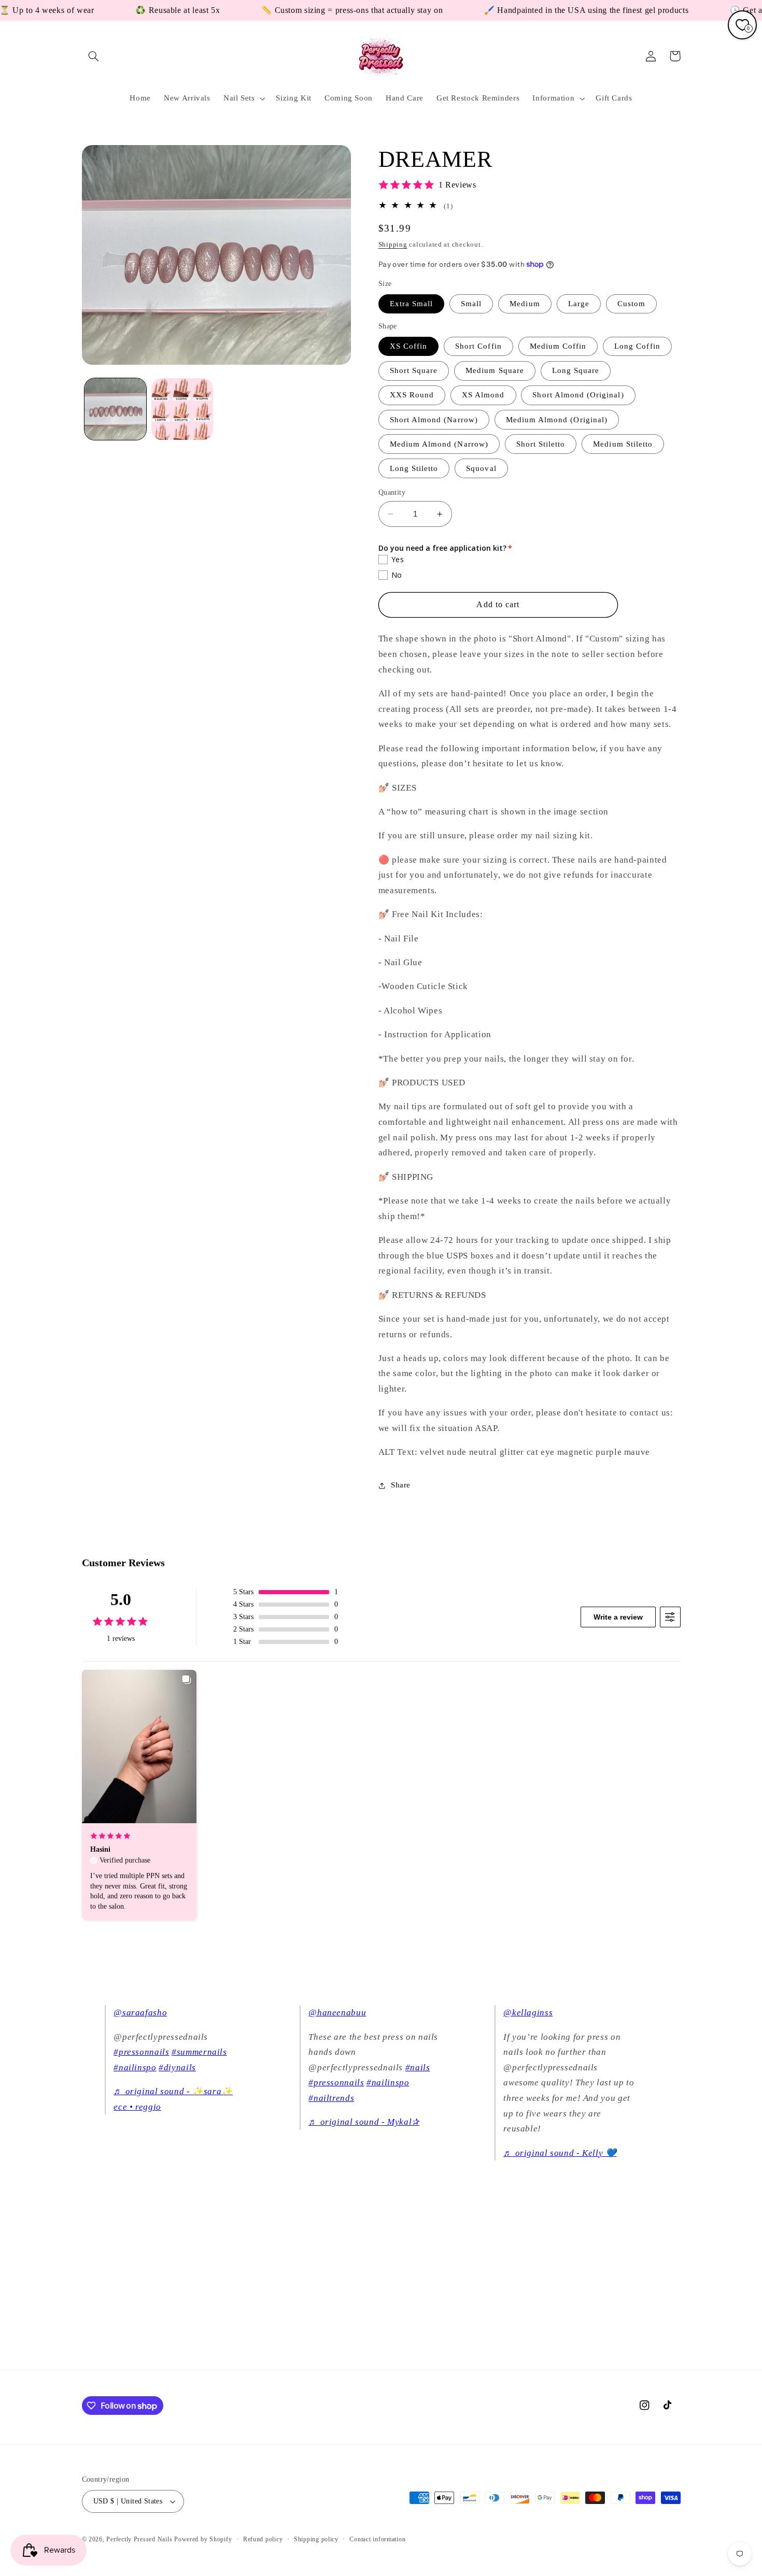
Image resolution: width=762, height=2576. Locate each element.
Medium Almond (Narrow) (439, 444)
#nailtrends (331, 2098)
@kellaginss (528, 2013)
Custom (631, 304)
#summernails (199, 2052)
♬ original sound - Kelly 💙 (560, 2153)
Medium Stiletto (623, 444)
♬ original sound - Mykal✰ (364, 2122)
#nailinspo (135, 2067)
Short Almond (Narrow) (434, 420)
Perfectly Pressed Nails (139, 2539)
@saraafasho (140, 2013)
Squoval (481, 468)
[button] (94, 56)
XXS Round (412, 395)
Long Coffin (637, 346)
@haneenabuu (337, 2013)
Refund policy (263, 2539)
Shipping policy (316, 2539)
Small (471, 304)
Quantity (392, 492)
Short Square (414, 371)
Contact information (377, 2539)
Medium (525, 304)
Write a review (618, 1617)
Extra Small (412, 304)
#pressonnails (141, 2052)
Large (579, 304)
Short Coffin (478, 346)
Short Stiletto (541, 444)
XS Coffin (408, 346)
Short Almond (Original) (578, 395)
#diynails (177, 2067)
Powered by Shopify (203, 2539)
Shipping (393, 245)
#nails (418, 2067)
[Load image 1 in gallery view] (115, 409)
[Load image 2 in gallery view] (182, 409)
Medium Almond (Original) (557, 420)
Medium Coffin (558, 346)
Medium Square (495, 371)
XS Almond (483, 395)
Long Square (576, 371)
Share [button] (401, 1485)
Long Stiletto (414, 468)
